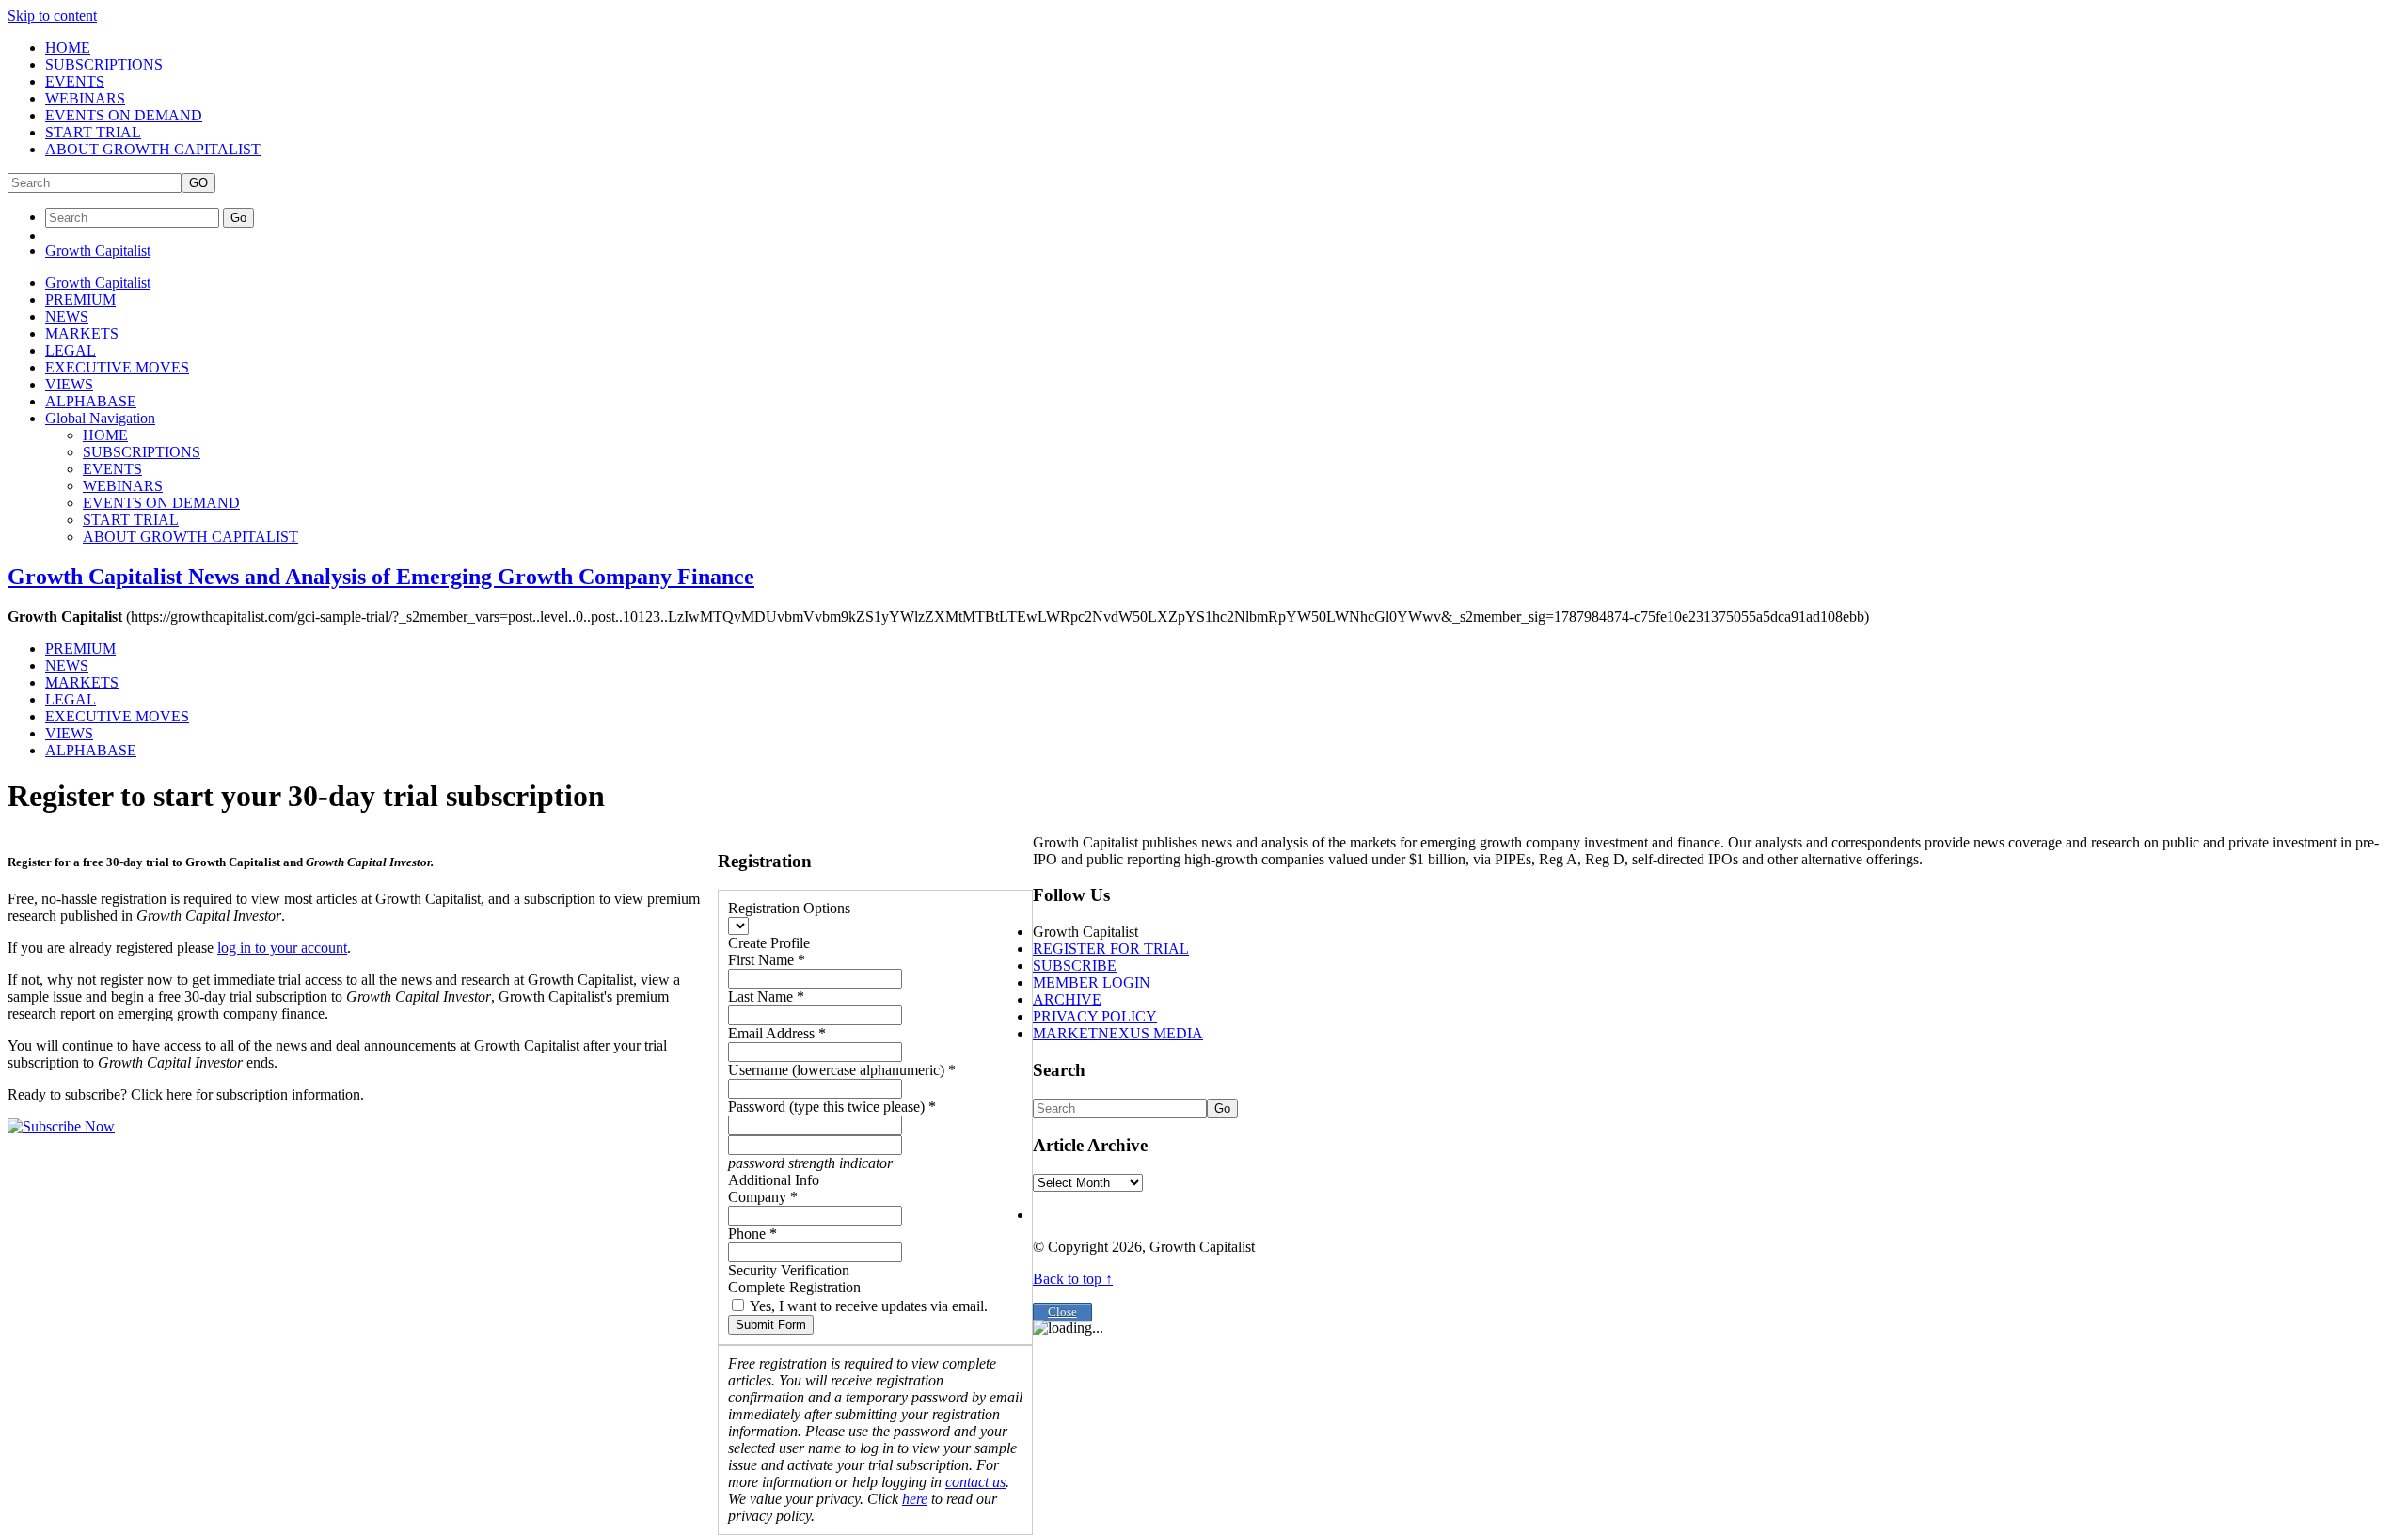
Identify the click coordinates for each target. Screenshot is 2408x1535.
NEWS (67, 316)
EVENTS (75, 81)
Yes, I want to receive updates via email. (867, 1306)
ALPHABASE (91, 401)
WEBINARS (85, 98)
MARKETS (82, 333)
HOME (68, 47)
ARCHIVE (1067, 999)
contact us (975, 1482)
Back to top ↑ (1073, 1279)
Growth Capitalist (98, 251)
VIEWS (69, 384)
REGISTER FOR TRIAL (1111, 949)
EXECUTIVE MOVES (117, 367)
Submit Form (771, 1325)
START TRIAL (93, 132)
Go (238, 218)
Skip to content (52, 16)
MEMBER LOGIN (1092, 982)
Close (1062, 1312)
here (915, 1499)
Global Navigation (100, 418)
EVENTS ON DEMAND (124, 115)
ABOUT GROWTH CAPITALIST (153, 149)
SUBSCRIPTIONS (104, 64)
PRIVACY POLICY (1095, 1016)
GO (198, 183)
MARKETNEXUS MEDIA (1118, 1033)
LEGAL (71, 350)
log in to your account (282, 948)
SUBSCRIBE (1075, 965)
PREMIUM (80, 300)
